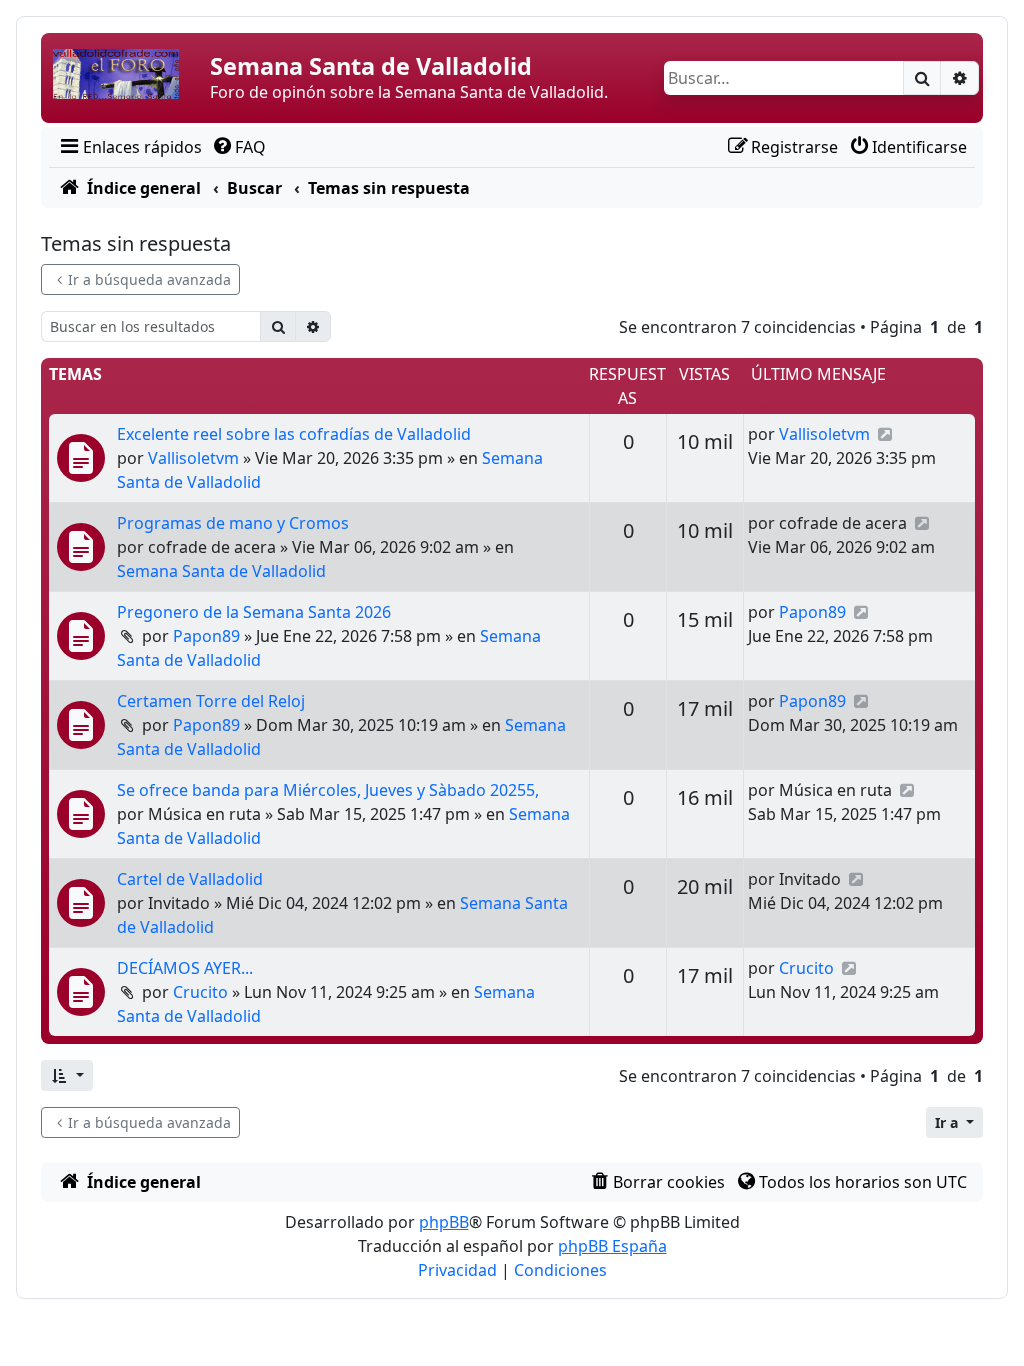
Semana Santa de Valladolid (221, 571)
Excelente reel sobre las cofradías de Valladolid (294, 434)
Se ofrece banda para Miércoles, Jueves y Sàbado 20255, (328, 790)
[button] (67, 1075)
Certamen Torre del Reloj (211, 701)
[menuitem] (129, 147)
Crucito (200, 992)
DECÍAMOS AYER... (185, 968)
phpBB (444, 1222)
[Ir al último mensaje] (884, 434)
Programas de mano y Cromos (233, 523)
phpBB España (612, 1246)
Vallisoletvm (193, 458)
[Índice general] (127, 78)
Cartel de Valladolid (190, 879)
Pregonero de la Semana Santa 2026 (254, 612)
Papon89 (206, 636)
